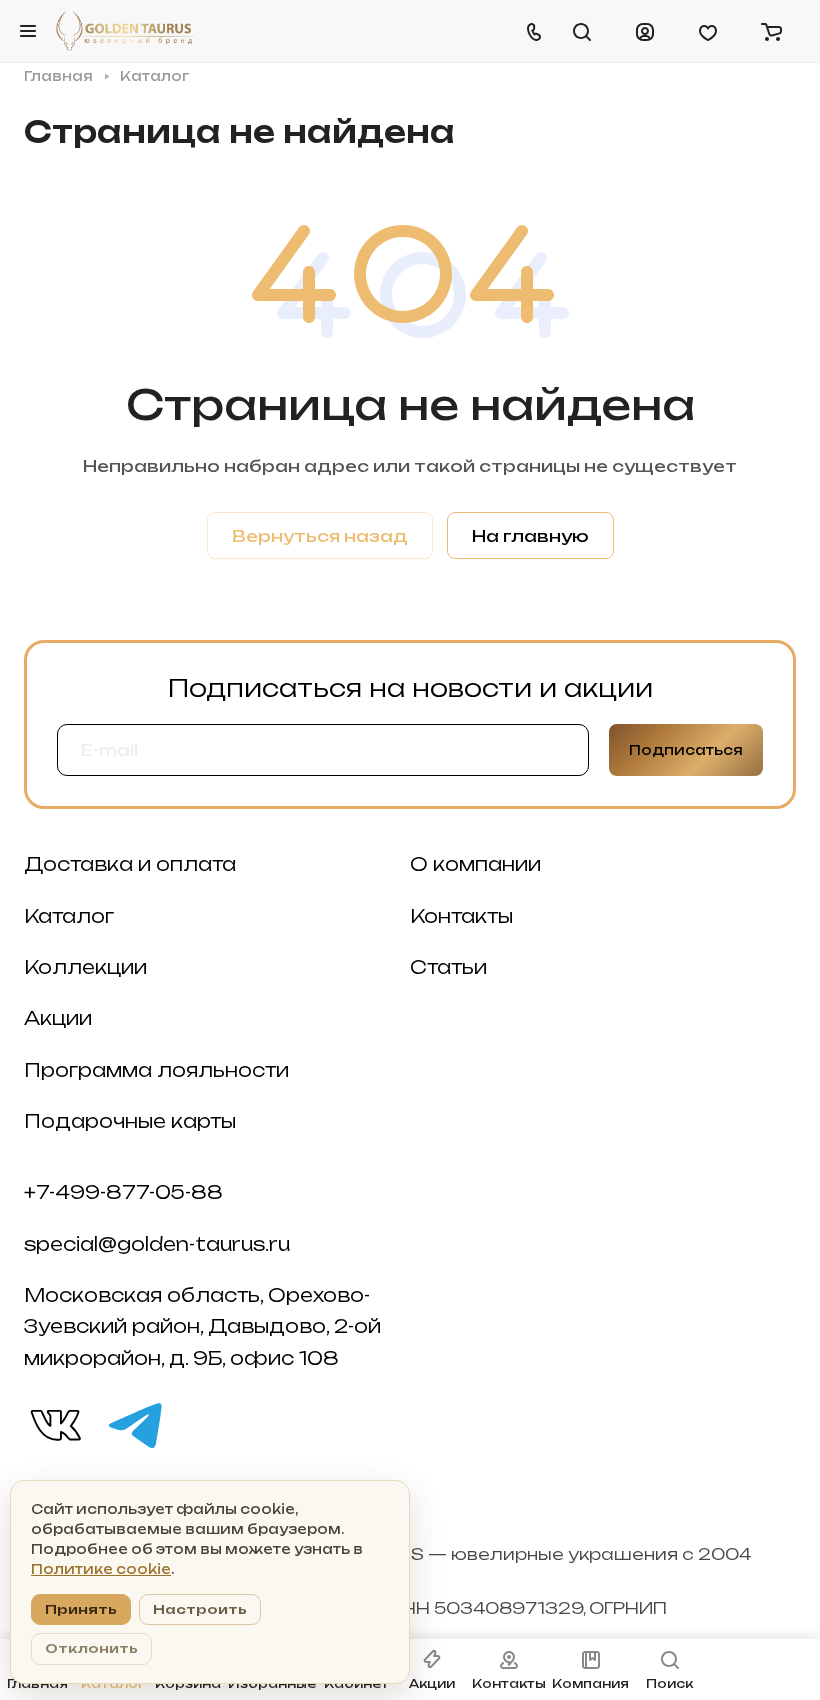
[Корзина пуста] (771, 31)
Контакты (461, 916)
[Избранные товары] (708, 31)
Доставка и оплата (130, 864)
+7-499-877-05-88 (123, 1192)
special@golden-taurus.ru (157, 1244)
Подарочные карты (130, 1121)
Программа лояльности (156, 1070)
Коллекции (85, 967)
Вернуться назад (320, 536)
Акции (58, 1018)
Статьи (448, 967)
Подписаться (686, 750)
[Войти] (645, 31)
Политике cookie (101, 1569)
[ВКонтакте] (54, 1424)
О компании (475, 864)
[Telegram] (134, 1424)
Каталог (69, 916)
